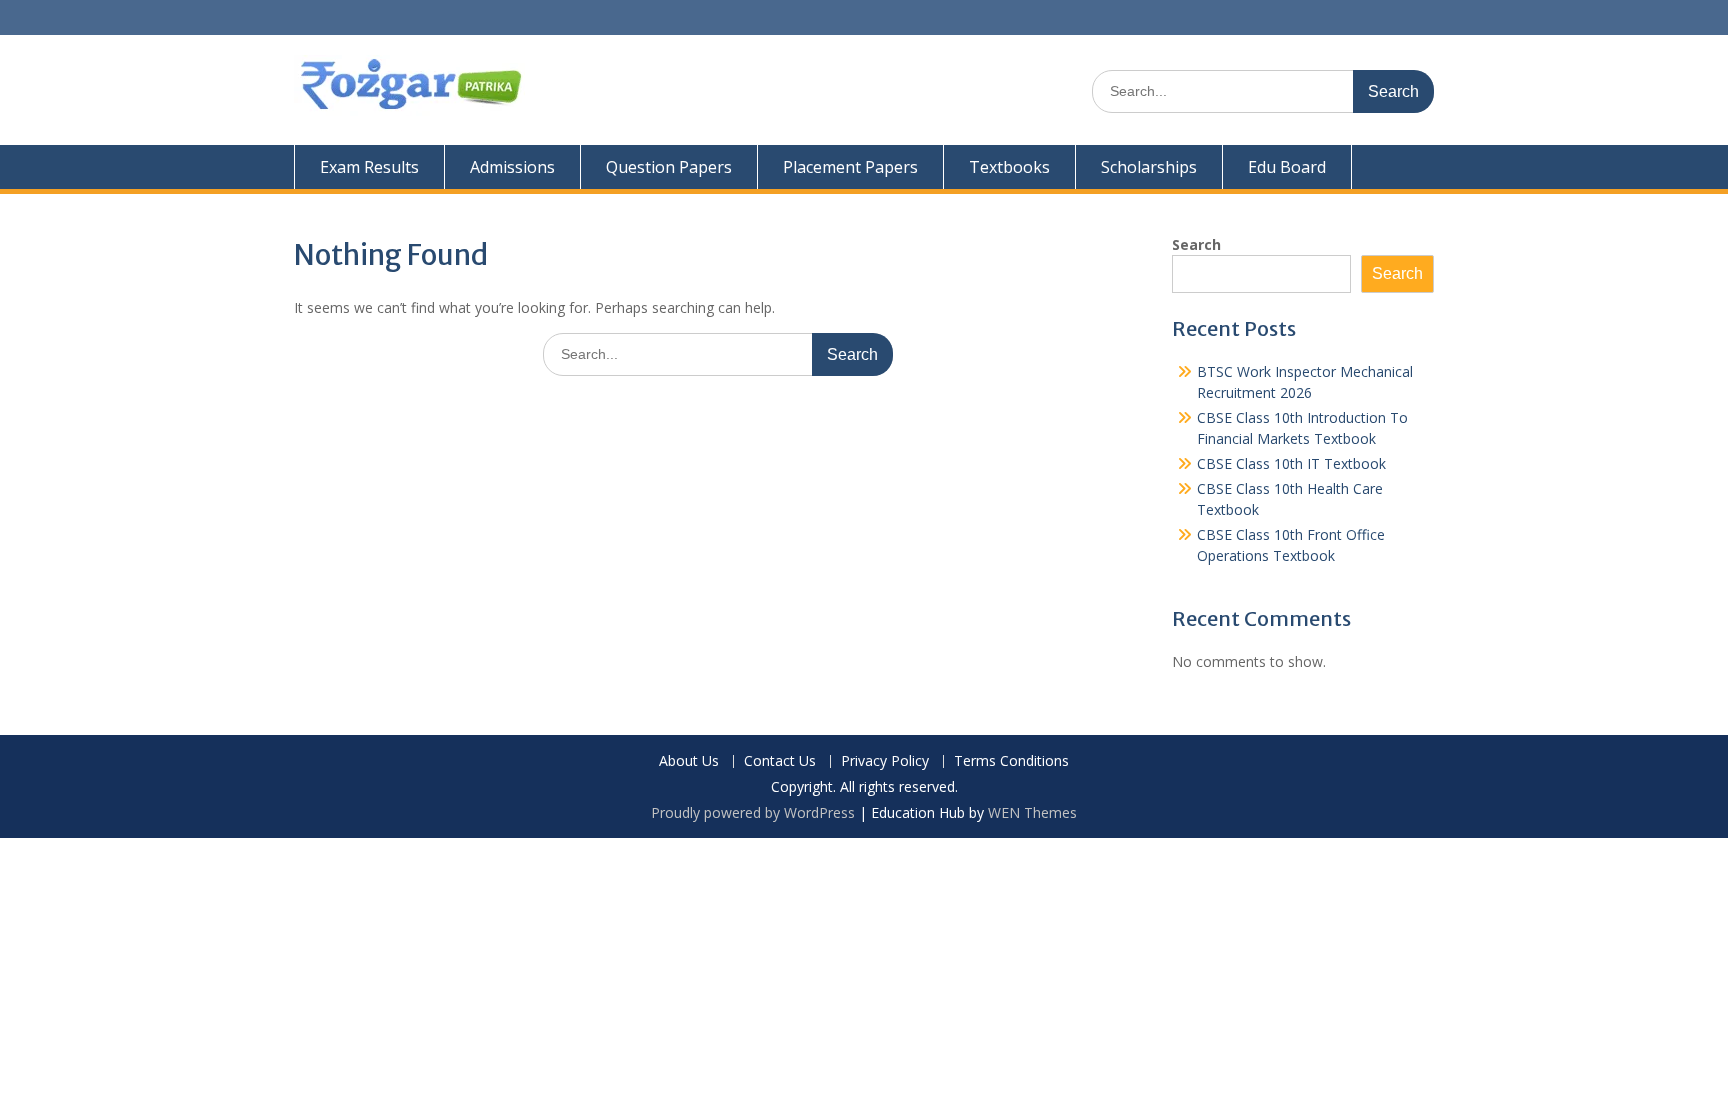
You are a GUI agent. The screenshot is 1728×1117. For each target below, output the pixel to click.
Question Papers (669, 167)
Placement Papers (850, 167)
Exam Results (369, 167)
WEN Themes (1032, 812)
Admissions (512, 167)
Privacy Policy (885, 761)
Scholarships (1149, 167)
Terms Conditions (1011, 761)
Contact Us (780, 761)
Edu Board (1287, 167)
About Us (689, 761)
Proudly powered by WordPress (753, 812)
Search (1196, 244)
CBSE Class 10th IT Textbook (1291, 463)
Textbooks (1009, 167)
